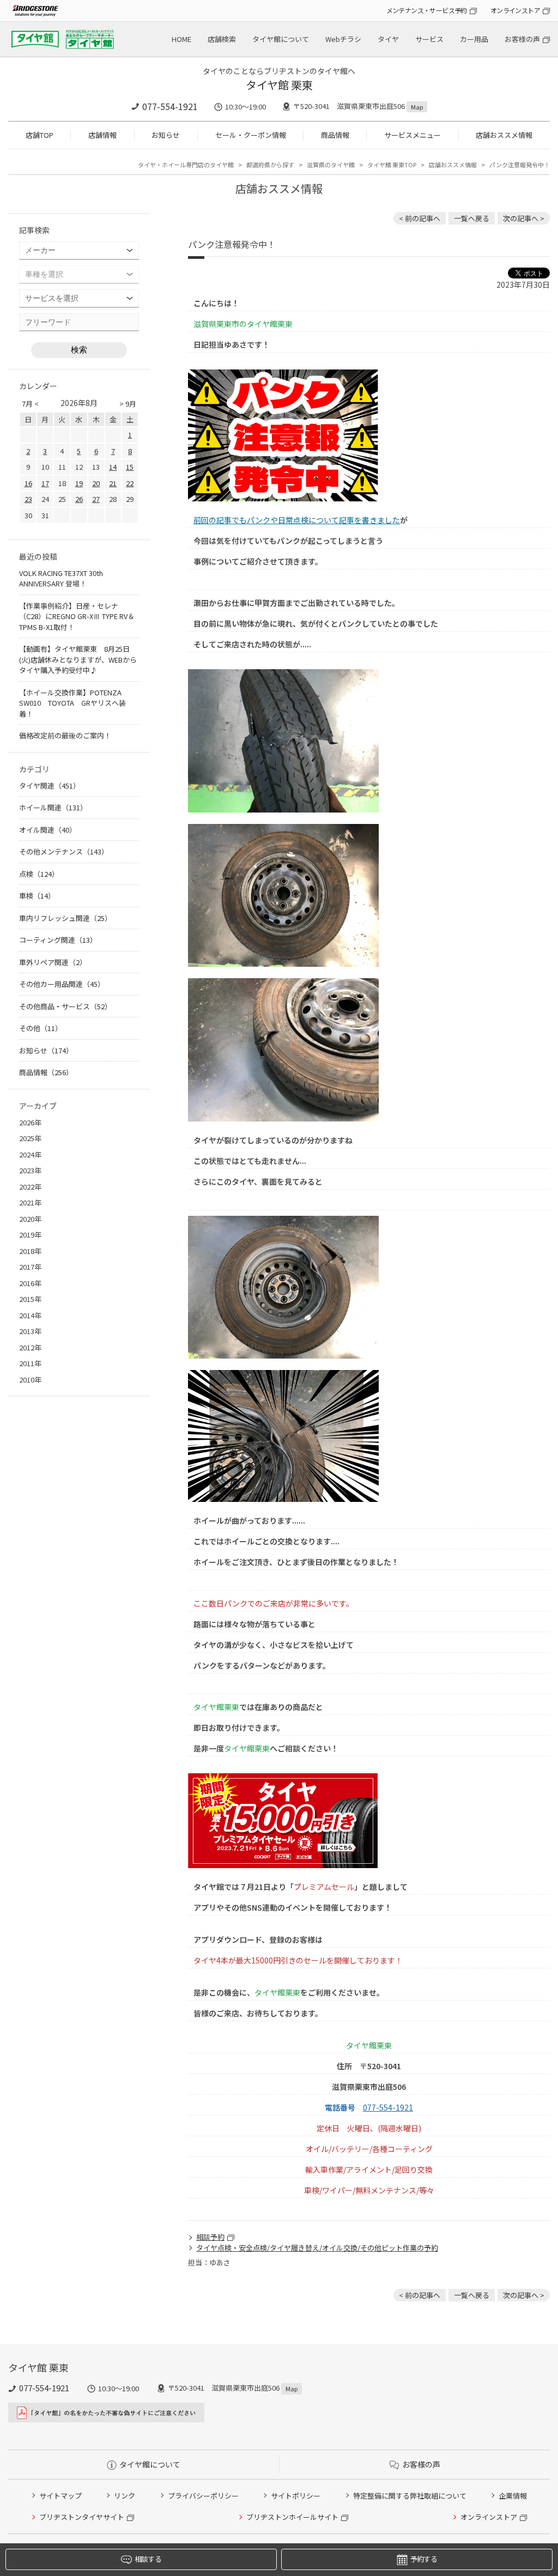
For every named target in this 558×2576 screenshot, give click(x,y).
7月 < (30, 404)
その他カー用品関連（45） (62, 984)
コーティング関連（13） (58, 940)
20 (96, 483)
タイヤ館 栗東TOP (392, 165)
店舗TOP (40, 135)
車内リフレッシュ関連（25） (65, 918)
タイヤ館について (281, 39)
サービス (429, 39)
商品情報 (335, 135)
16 (28, 483)
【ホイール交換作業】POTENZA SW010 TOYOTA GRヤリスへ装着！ (74, 703)
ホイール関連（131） (53, 807)
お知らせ (166, 135)
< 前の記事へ (420, 218)
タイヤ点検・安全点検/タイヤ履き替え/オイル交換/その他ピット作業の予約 (317, 2248)
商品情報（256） (46, 1072)
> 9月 (128, 404)
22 (130, 483)
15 (130, 467)
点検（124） (39, 874)
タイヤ (388, 39)
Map (417, 107)
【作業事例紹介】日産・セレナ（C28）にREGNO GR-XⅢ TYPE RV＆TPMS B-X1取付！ (77, 616)
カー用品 (474, 39)
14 (113, 467)
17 (45, 483)
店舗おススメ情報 (504, 135)
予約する (424, 2559)
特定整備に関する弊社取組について (410, 2496)
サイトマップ (60, 2496)
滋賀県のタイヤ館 (331, 165)
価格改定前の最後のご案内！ (65, 735)
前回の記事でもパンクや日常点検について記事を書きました (297, 520)
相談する (148, 2559)
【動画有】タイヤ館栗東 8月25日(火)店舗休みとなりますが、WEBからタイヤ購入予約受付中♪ (78, 659)
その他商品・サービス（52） (65, 1006)
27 (96, 499)
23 (28, 499)
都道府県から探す (270, 165)
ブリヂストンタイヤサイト (82, 2517)
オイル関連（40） (48, 830)
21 (113, 483)
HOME (181, 39)
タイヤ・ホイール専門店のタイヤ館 (186, 165)
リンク (125, 2496)
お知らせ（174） (46, 1050)
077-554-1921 (170, 106)
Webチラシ (343, 39)
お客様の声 (522, 39)
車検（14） (37, 896)
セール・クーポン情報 (251, 135)
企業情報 (513, 2496)
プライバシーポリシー (203, 2496)
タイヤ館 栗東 (279, 85)
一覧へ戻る (472, 218)
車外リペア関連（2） (53, 962)
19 (79, 483)
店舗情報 (102, 135)
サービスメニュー (413, 135)
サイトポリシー (296, 2496)
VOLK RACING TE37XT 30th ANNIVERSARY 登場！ (61, 578)
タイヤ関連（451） (50, 786)
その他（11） (41, 1028)
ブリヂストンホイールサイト (292, 2517)
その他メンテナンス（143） (64, 851)
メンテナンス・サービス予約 (427, 10)
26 (79, 499)
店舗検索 (222, 39)
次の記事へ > (524, 218)
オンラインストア (515, 10)
